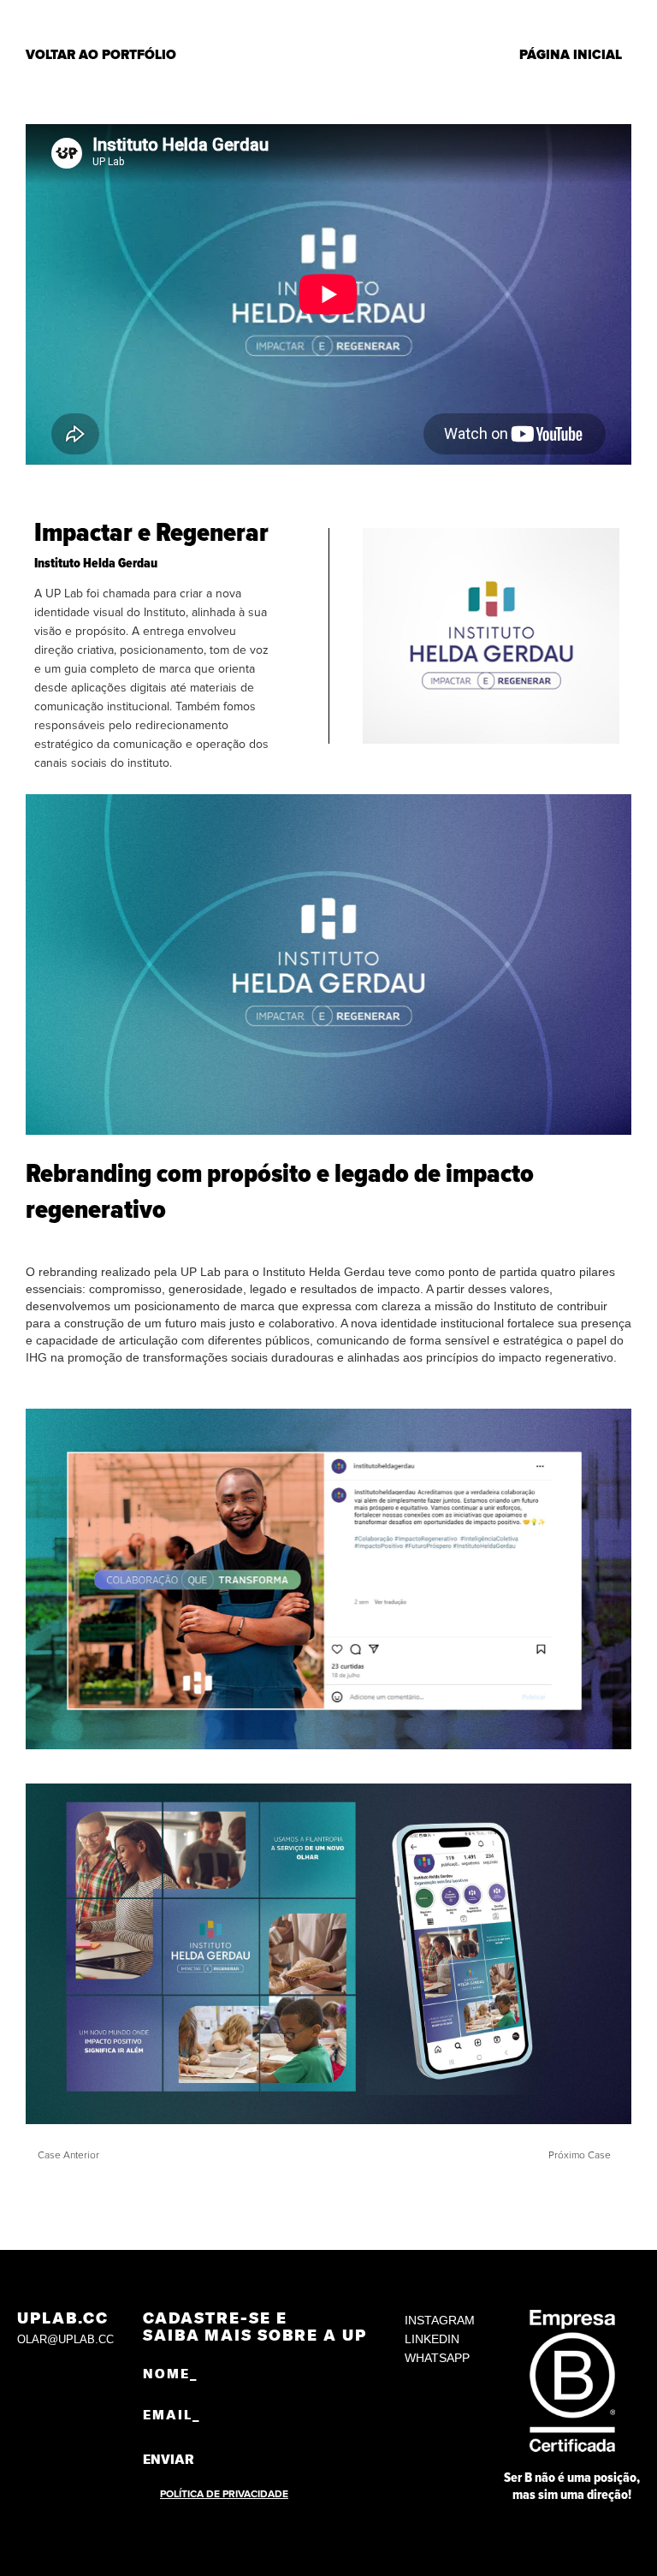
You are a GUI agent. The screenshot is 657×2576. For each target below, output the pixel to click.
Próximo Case (580, 2155)
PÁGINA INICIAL (571, 55)
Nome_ (170, 2374)
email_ (172, 2415)
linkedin (432, 2339)
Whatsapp (437, 2358)
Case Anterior (68, 2155)
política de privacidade (224, 2494)
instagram (440, 2320)
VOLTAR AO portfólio (101, 55)
